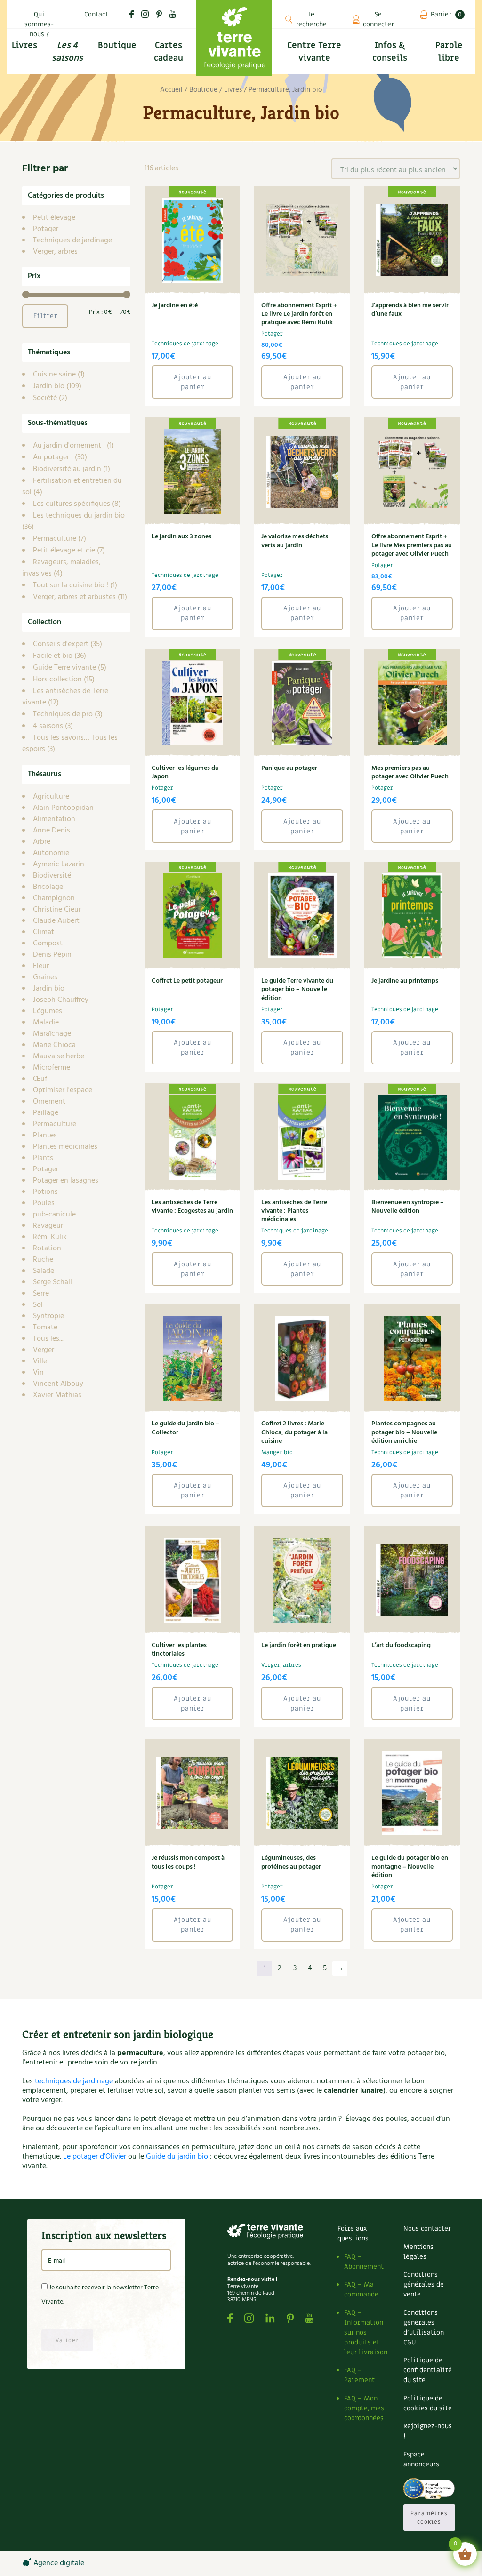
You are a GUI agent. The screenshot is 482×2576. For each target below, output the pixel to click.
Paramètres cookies (429, 2518)
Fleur (41, 966)
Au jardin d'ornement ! (69, 446)
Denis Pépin (52, 955)
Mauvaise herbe (59, 1056)
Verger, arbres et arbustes (74, 597)
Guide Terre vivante (64, 668)
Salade (44, 1271)
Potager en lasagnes (66, 1181)
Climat (44, 932)
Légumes (48, 1011)
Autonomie (51, 853)
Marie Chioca (54, 1045)
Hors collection (57, 680)
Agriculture (51, 797)
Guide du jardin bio (177, 2157)
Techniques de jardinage (72, 240)
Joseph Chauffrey (61, 1000)
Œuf (40, 1079)
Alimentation (54, 819)
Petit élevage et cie (64, 551)
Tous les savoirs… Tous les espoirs (70, 744)
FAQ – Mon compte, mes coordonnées (364, 2408)
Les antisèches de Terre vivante (65, 697)
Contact (96, 14)
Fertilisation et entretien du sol (72, 487)
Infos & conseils (390, 52)
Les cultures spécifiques (72, 504)
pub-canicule (54, 1215)
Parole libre (449, 52)
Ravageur (48, 1226)
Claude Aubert (56, 921)
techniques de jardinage (74, 2081)
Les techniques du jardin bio (79, 516)
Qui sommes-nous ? (39, 24)
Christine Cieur (57, 910)
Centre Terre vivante (314, 52)
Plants (43, 1158)
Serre (41, 1294)
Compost (48, 944)
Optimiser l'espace (63, 1090)
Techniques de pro (63, 714)
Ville (40, 1361)
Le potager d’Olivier (95, 2157)
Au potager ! (53, 457)
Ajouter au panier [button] (193, 382)
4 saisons (48, 726)
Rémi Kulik (50, 1237)
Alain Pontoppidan (63, 808)
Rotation (47, 1248)
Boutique (117, 45)
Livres (233, 90)
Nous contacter (427, 2228)
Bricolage (48, 887)
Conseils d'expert (61, 644)
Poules (44, 1203)
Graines (45, 977)
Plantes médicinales (65, 1147)
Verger (44, 1350)
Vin (38, 1373)
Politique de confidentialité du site (428, 2370)
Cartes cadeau (169, 52)
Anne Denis (52, 831)
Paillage (46, 1113)
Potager (46, 229)
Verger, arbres (55, 252)
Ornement (49, 1102)
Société (45, 398)
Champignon (54, 898)
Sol (38, 1305)
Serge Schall (52, 1282)
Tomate (45, 1328)
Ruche (43, 1260)
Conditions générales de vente (424, 2284)
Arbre (42, 842)
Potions (45, 1192)
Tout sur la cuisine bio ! (71, 585)
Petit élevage (54, 218)
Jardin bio (49, 386)
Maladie (46, 1023)
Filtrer (45, 316)
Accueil (171, 90)
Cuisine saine (54, 375)
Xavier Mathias (57, 1395)
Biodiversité (52, 876)
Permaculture (55, 539)
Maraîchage (52, 1034)
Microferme (52, 1068)
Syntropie (48, 1316)
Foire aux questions (353, 2233)
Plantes (45, 1136)
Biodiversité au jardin (67, 469)
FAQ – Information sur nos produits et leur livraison (366, 2332)
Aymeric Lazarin (59, 864)
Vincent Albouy (58, 1384)
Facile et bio (53, 656)
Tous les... (48, 1339)
